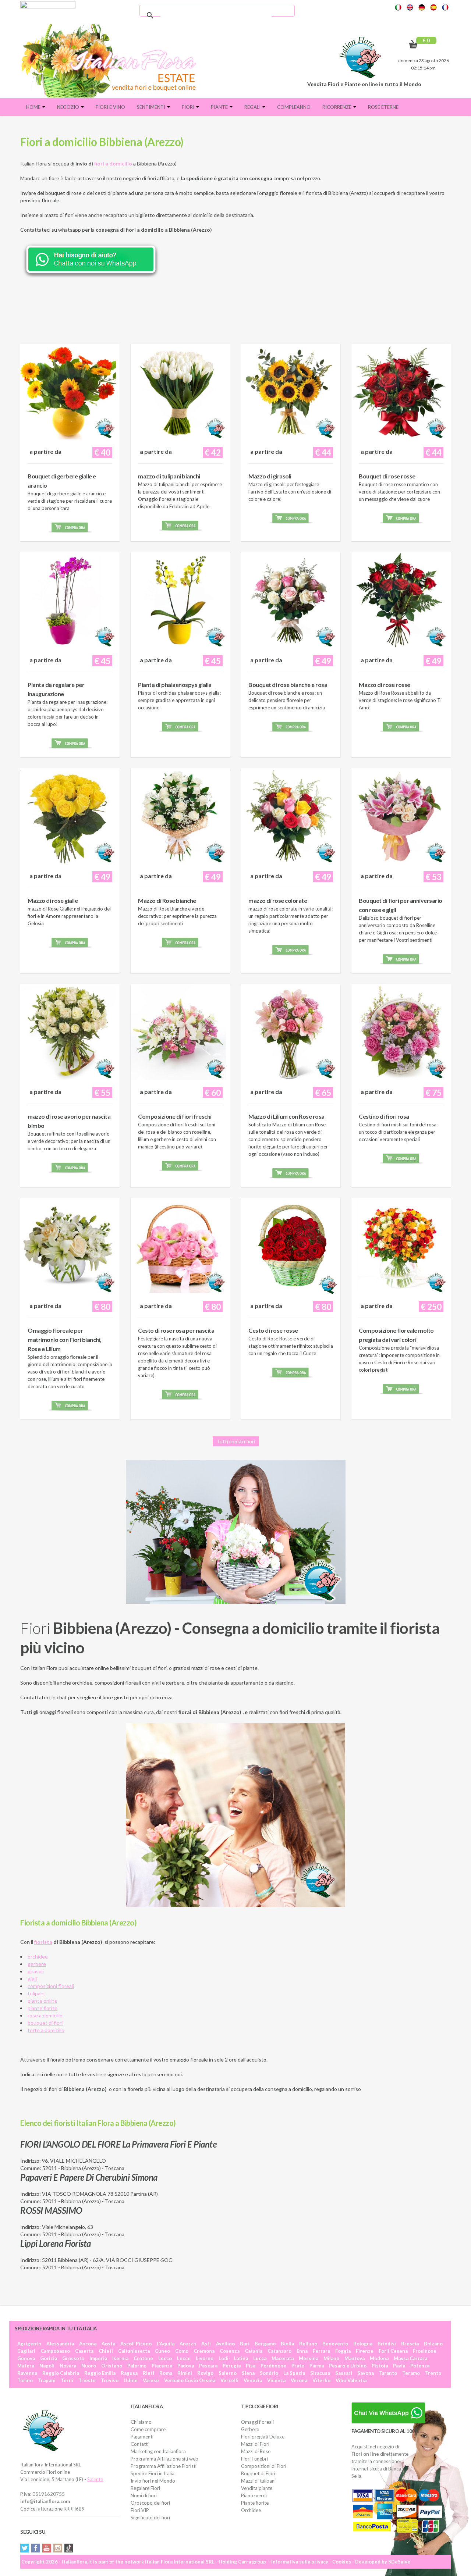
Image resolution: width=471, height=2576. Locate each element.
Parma (317, 2366)
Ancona (88, 2344)
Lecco (165, 2358)
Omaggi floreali (257, 2422)
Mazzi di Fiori (255, 2444)
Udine (131, 2380)
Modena (379, 2358)
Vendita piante (257, 2488)
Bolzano (433, 2344)
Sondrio (269, 2373)
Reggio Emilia (100, 2373)
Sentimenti (152, 107)
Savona (366, 2373)
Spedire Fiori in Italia (153, 2473)
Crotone (143, 2358)
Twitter (25, 2548)
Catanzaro (279, 2351)
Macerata (283, 2358)
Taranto (388, 2373)
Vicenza (276, 2380)
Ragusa (129, 2373)
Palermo (137, 2366)
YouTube (47, 2548)
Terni (67, 2380)
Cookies (342, 2562)
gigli (32, 1979)
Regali (253, 107)
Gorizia (49, 2358)
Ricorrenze (337, 107)
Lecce (184, 2358)
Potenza (420, 2366)
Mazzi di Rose (256, 2451)
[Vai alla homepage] (111, 61)
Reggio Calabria (61, 2373)
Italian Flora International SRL (180, 2562)
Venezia (253, 2380)
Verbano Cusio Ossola (190, 2380)
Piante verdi (254, 2495)
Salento (95, 2479)
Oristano (112, 2366)
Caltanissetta (134, 2351)
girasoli (36, 1971)
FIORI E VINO (110, 107)
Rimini (185, 2373)
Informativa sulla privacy (300, 2562)
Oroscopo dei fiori (150, 2503)
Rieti (148, 2373)
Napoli (47, 2366)
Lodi (224, 2358)
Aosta (108, 2344)
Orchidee (251, 2510)
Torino (25, 2380)
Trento (433, 2373)
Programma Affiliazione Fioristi (164, 2466)
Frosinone (425, 2351)
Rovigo (205, 2373)
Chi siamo (141, 2422)
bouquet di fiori (45, 2023)
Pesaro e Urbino (348, 2366)
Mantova (355, 2358)
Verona (299, 2380)
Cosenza (230, 2351)
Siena (248, 2373)
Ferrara (321, 2351)
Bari (245, 2344)
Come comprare (148, 2429)
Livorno (205, 2358)
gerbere (37, 1964)
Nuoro (89, 2366)
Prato (298, 2366)
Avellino (225, 2344)
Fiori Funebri (254, 2459)
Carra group (252, 2562)
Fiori (189, 107)
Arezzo (188, 2344)
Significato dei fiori (150, 2518)
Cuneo (162, 2351)
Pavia (399, 2366)
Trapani (47, 2380)
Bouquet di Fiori (258, 2473)
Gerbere (250, 2429)
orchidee (38, 1957)
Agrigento (29, 2344)
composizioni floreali (51, 1986)
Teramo (411, 2373)
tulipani (36, 1993)
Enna (302, 2351)
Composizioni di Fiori (264, 2466)
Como (182, 2351)
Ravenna (27, 2373)
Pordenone (273, 2366)
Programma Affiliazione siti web (164, 2459)
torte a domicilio (46, 2030)
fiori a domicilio (113, 163)
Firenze (365, 2351)
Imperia (98, 2358)
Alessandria (60, 2344)
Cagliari (26, 2351)
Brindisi (387, 2344)
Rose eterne (383, 107)
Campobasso (55, 2351)
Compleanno (294, 107)
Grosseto (73, 2358)
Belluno (308, 2344)
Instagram (58, 2548)
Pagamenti (142, 2437)
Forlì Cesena (393, 2351)
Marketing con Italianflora (158, 2451)
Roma (166, 2373)
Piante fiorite (255, 2503)
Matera (26, 2366)
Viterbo (321, 2380)
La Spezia (294, 2373)
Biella (287, 2344)
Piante (220, 107)
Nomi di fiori (144, 2495)
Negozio (69, 107)
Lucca (260, 2358)
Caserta (84, 2351)
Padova (186, 2366)
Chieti (106, 2351)
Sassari (344, 2373)
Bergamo (265, 2344)
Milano (331, 2358)
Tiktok (69, 2548)
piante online (43, 2001)
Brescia (410, 2344)
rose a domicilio (45, 2015)
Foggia (343, 2351)
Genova (26, 2358)
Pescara (208, 2366)
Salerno (228, 2373)
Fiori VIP (140, 2510)
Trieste (87, 2380)
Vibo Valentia (351, 2380)
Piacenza (162, 2366)
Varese (151, 2380)
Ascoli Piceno (136, 2344)
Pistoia (380, 2366)
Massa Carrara (410, 2358)
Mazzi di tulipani (258, 2481)
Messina (309, 2358)
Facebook (36, 2548)
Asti (206, 2344)
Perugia (232, 2366)
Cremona (204, 2351)
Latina (241, 2358)
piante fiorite (43, 2008)
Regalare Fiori (145, 2488)
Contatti (140, 2444)
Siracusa (320, 2373)
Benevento (335, 2344)
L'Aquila (166, 2344)
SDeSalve (399, 2562)
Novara (68, 2366)
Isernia (120, 2358)
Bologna (363, 2344)
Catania (254, 2351)
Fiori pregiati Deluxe (263, 2437)
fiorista (43, 1942)
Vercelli (229, 2380)
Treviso (110, 2380)
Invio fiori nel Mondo (153, 2481)
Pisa (251, 2366)
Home (34, 107)
